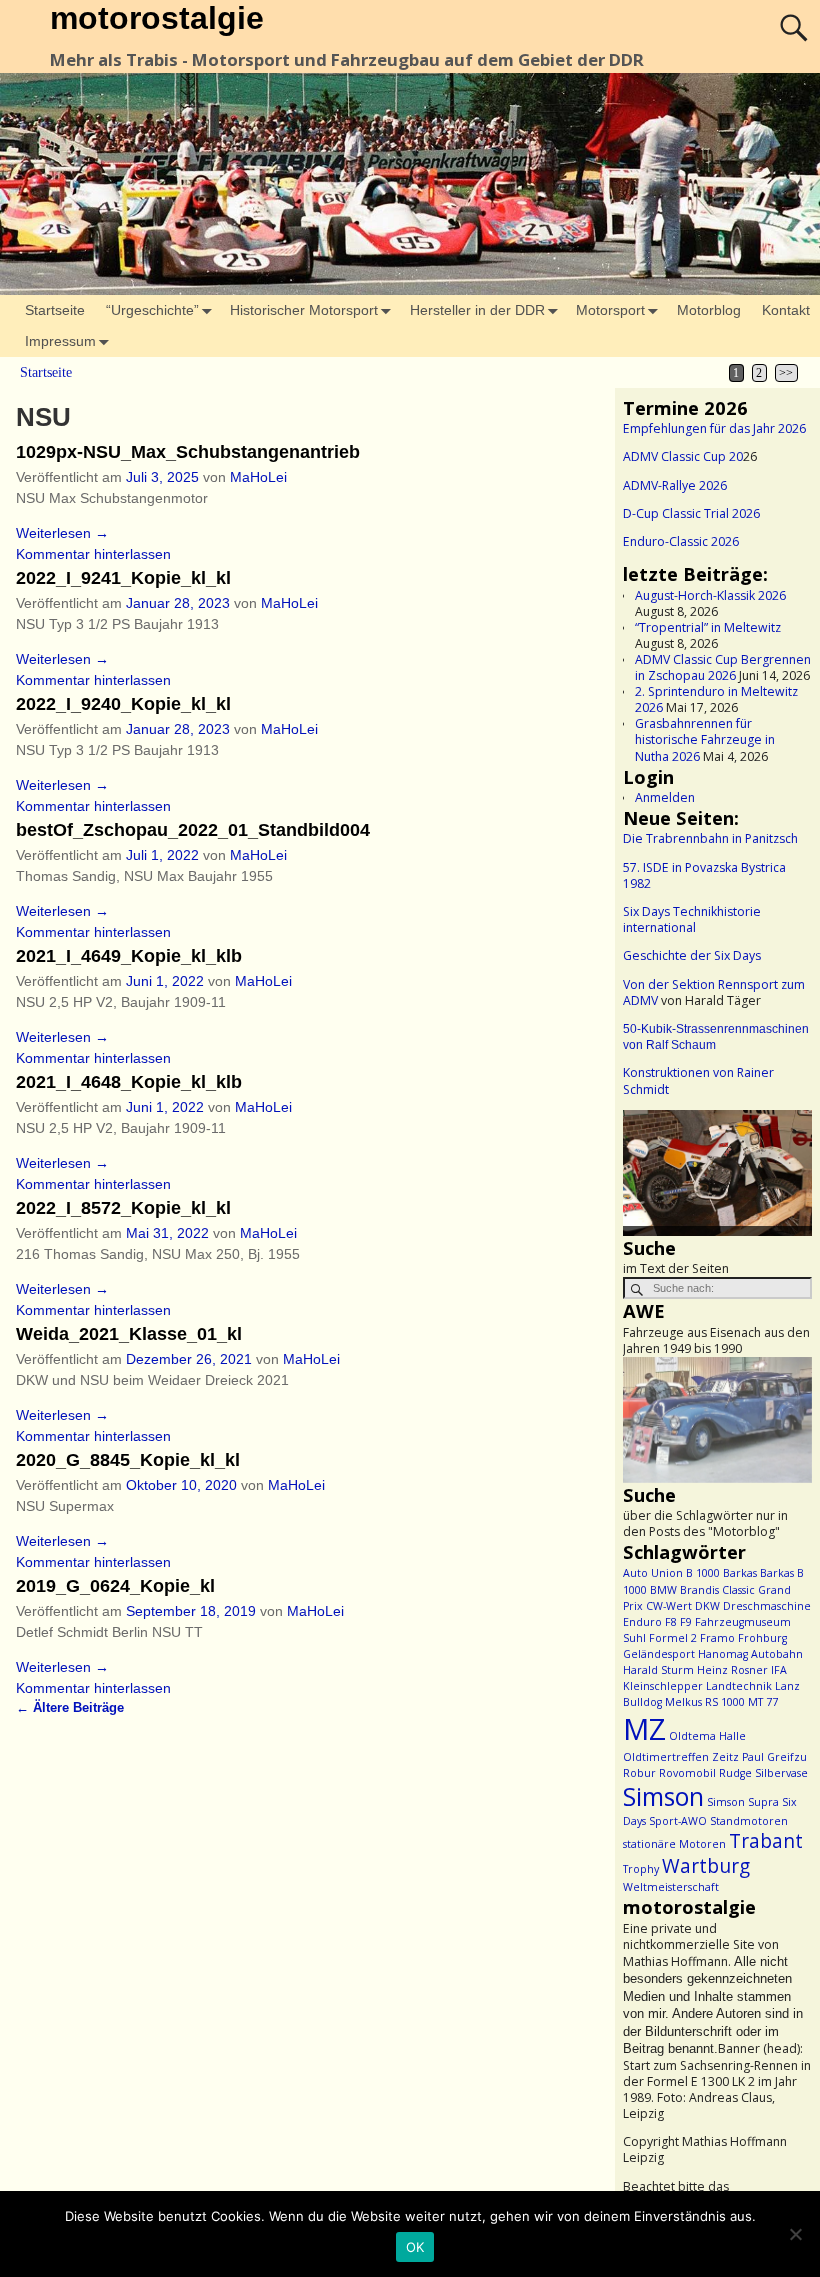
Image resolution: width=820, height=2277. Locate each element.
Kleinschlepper (663, 1686)
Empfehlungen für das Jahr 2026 (714, 428)
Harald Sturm (658, 1670)
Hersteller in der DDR (477, 310)
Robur (639, 1773)
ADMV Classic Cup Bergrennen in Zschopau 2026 (723, 667)
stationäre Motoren (674, 1844)
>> (786, 373)
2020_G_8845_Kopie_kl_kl (128, 1460)
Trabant (766, 1841)
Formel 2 (673, 1638)
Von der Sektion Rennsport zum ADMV (714, 992)
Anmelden (665, 797)
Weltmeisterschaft (671, 1887)
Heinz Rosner (732, 1670)
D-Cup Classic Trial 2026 (691, 513)
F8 (671, 1622)
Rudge (735, 1773)
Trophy (641, 1869)
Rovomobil (687, 1773)
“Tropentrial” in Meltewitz (708, 627)
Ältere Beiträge (70, 1708)
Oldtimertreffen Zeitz (681, 1757)
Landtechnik (739, 1686)
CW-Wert (669, 1606)
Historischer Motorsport (304, 310)
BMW (663, 1590)
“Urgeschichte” (152, 310)
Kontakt (786, 310)
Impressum (60, 341)
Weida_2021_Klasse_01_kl (129, 1334)
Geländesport (659, 1654)
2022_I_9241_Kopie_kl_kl (123, 578)
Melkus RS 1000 (705, 1702)
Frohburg (762, 1638)
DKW (707, 1606)
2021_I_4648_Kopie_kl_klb (129, 1082)
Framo (717, 1638)
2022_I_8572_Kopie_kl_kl (123, 1208)
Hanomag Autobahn (750, 1654)
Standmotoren (749, 1821)
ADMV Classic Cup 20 (683, 456)
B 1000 (703, 1573)
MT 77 (763, 1702)
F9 (686, 1622)
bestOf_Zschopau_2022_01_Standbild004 (193, 830)
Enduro (642, 1622)
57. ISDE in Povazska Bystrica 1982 (704, 875)
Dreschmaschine (767, 1606)
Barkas (740, 1573)
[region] (717, 1173)
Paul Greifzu (774, 1757)
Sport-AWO (678, 1821)
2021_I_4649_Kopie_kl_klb (129, 956)
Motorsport (610, 310)
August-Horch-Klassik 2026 (710, 595)
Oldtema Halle (707, 1736)
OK (415, 2247)
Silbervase (781, 1773)
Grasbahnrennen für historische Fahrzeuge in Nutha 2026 (705, 739)
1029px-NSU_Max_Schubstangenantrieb (188, 452)
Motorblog (709, 310)
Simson (663, 1796)
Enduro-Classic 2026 (681, 541)
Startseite (55, 310)
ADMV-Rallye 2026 (675, 485)
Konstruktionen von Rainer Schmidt (698, 1080)
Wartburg (706, 1866)
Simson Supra (743, 1802)
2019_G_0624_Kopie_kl (115, 1586)
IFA (779, 1670)
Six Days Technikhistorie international (692, 919)
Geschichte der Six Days (692, 955)
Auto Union (653, 1573)
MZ (644, 1729)
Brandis (699, 1590)
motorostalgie (157, 18)
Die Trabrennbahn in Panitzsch (710, 838)
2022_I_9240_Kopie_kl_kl (123, 704)
